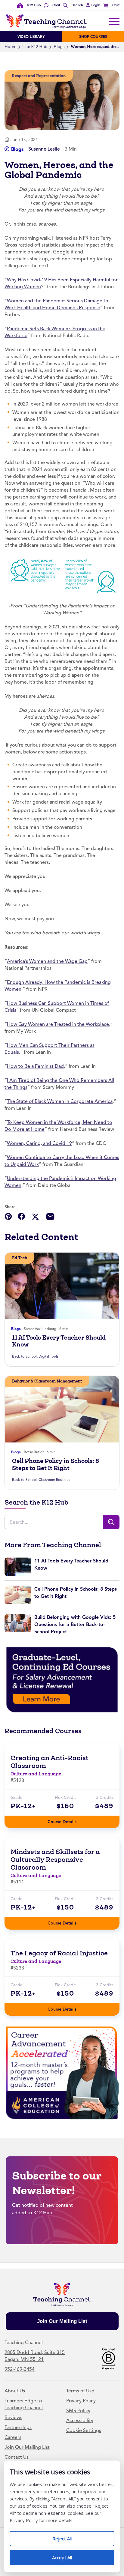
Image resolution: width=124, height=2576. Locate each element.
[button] (92, 5)
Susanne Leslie (44, 149)
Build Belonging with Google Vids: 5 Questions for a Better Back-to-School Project (75, 1624)
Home (10, 47)
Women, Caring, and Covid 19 (39, 1143)
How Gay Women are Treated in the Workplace (58, 1024)
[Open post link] (62, 1286)
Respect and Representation (39, 76)
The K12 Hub (35, 47)
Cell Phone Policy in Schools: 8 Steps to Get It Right (56, 1464)
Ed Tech (20, 1258)
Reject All (68, 2536)
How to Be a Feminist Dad (35, 1066)
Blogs (59, 47)
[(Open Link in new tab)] (62, 1680)
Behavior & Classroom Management (47, 1381)
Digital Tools (48, 1356)
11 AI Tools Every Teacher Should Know (59, 1341)
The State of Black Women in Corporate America (60, 1101)
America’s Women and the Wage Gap (47, 961)
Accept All (68, 2555)
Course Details (68, 1820)
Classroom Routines (54, 1480)
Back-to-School (24, 1356)
